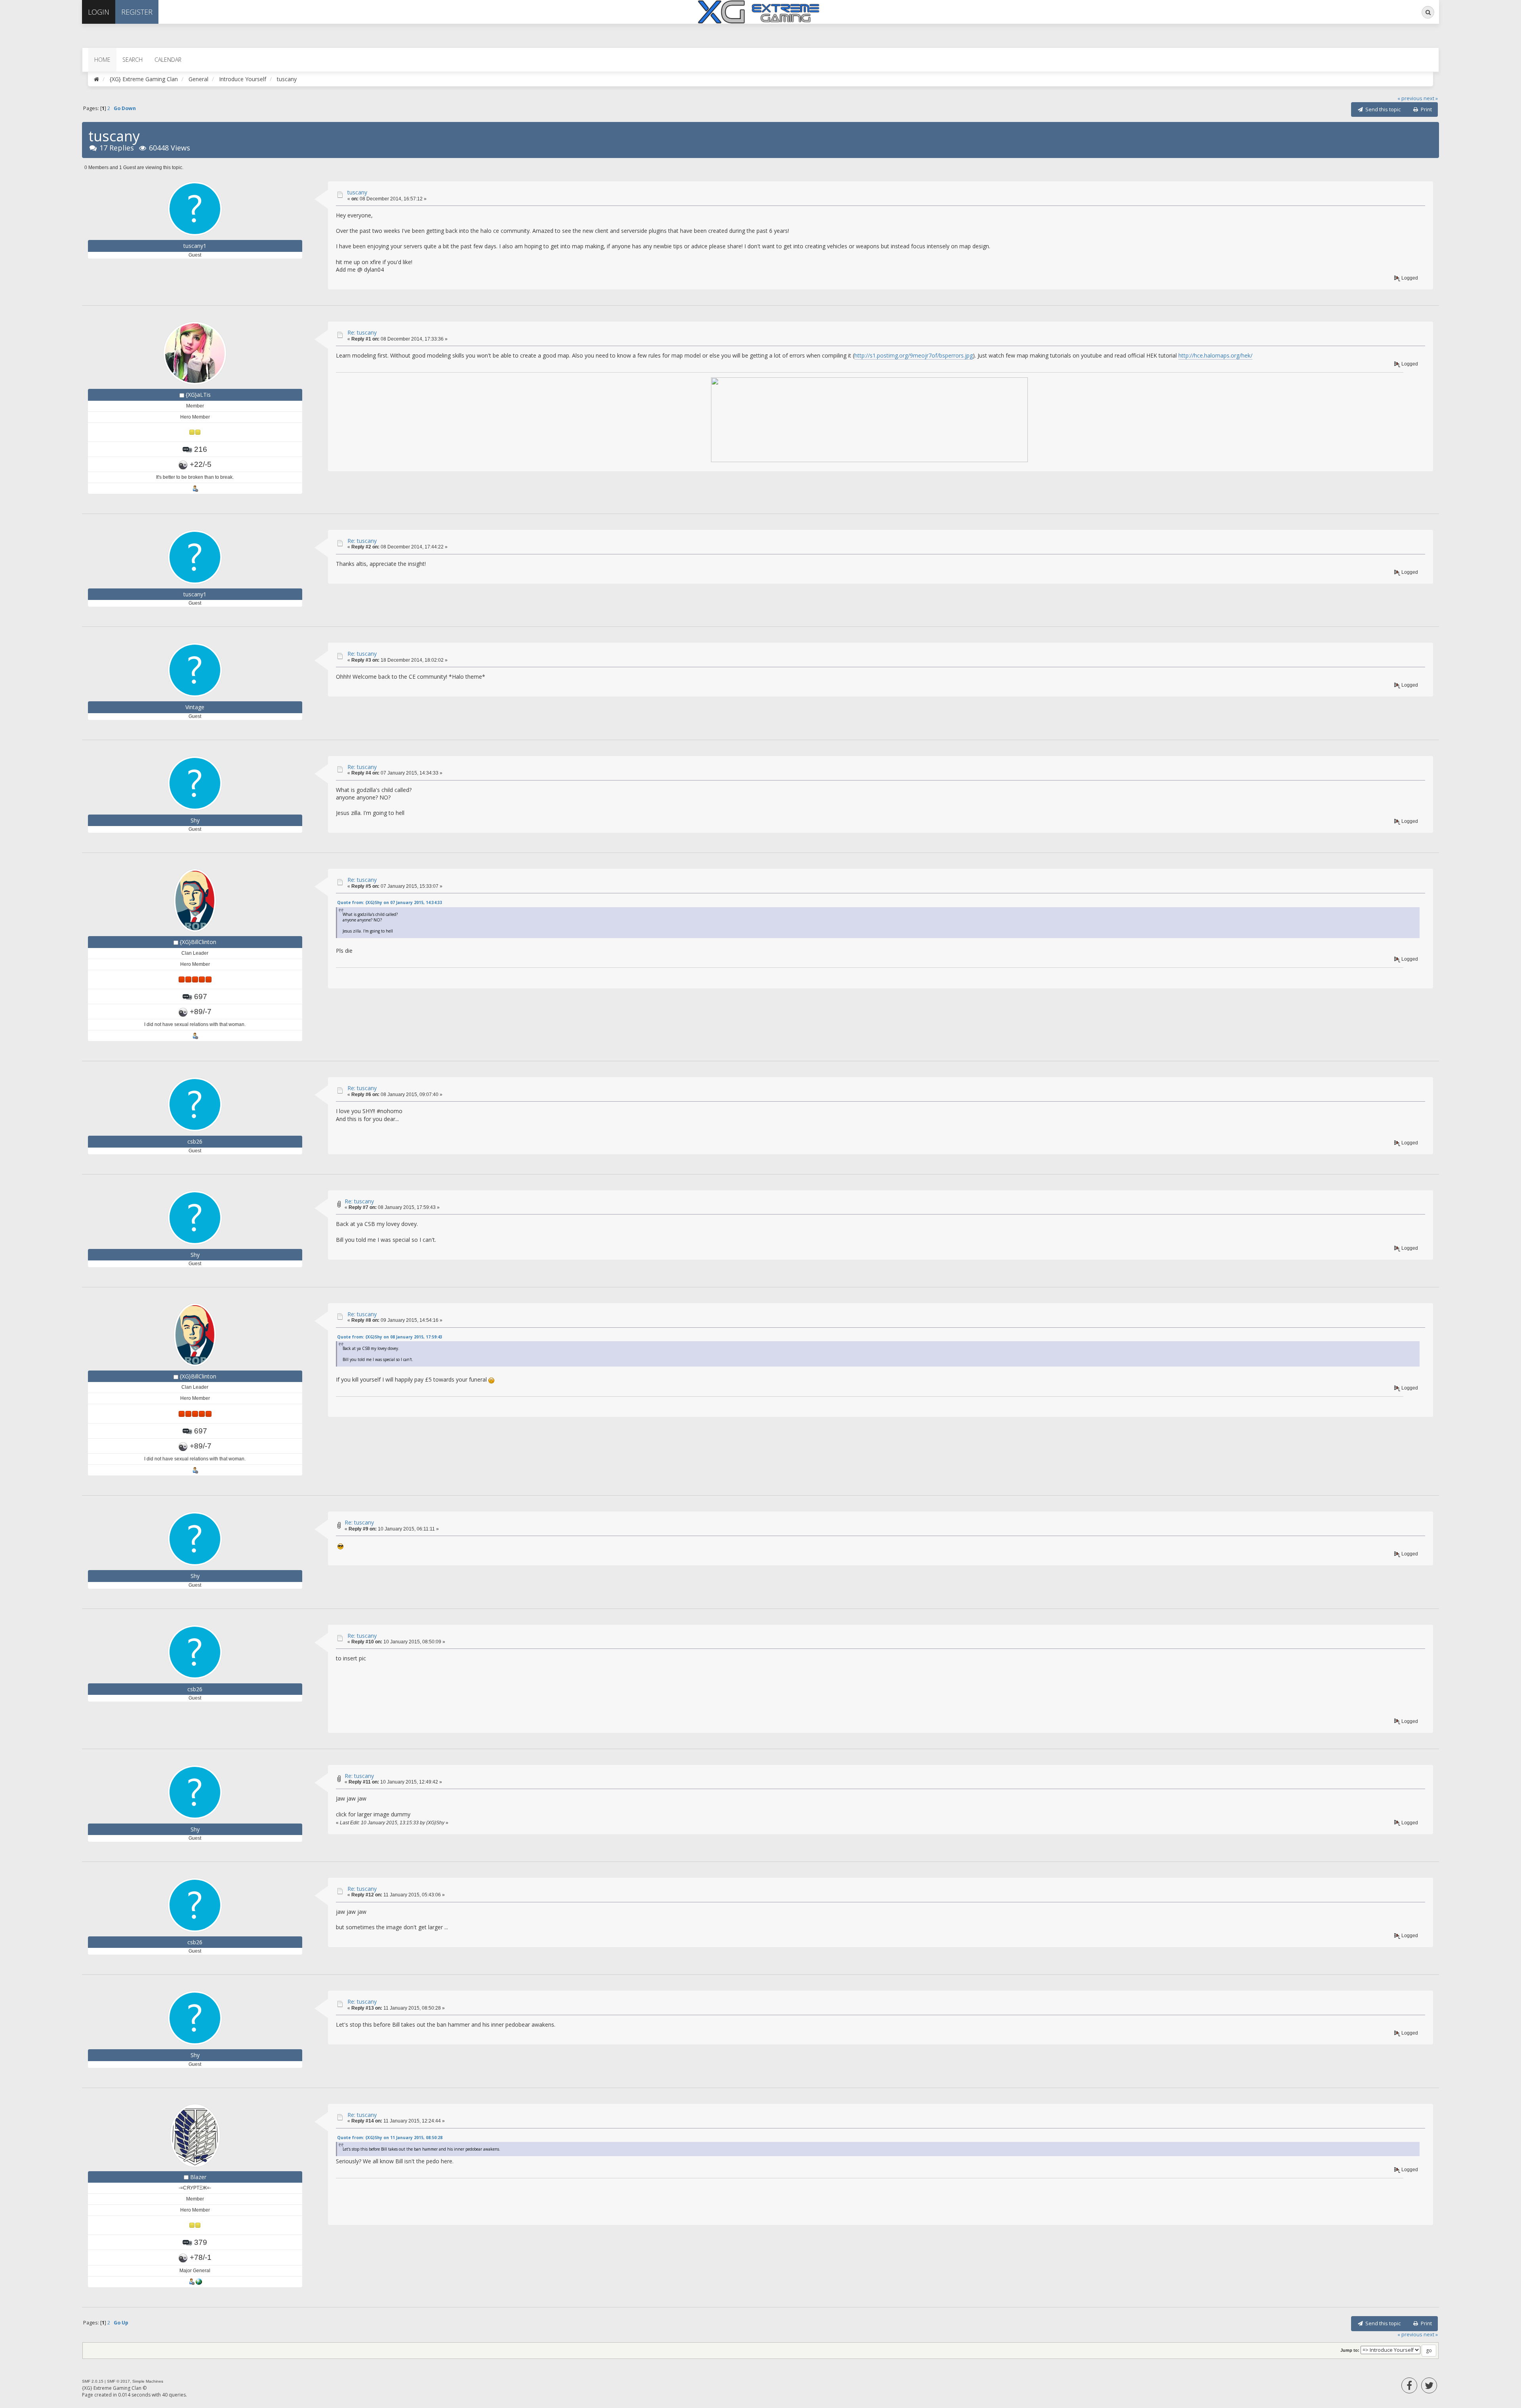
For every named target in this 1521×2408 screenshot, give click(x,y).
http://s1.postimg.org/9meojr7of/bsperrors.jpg (914, 355)
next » (1431, 98)
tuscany (357, 192)
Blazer (198, 2177)
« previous (1410, 98)
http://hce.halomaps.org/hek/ (1215, 355)
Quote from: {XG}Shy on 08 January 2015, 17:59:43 (390, 1337)
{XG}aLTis (198, 395)
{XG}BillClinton (198, 942)
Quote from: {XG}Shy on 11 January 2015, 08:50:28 (390, 2138)
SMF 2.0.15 (93, 2381)
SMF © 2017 (118, 2381)
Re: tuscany (362, 332)
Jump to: (1350, 2350)
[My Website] (199, 2282)
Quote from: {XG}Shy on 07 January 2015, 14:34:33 (390, 902)
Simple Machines (148, 2381)
